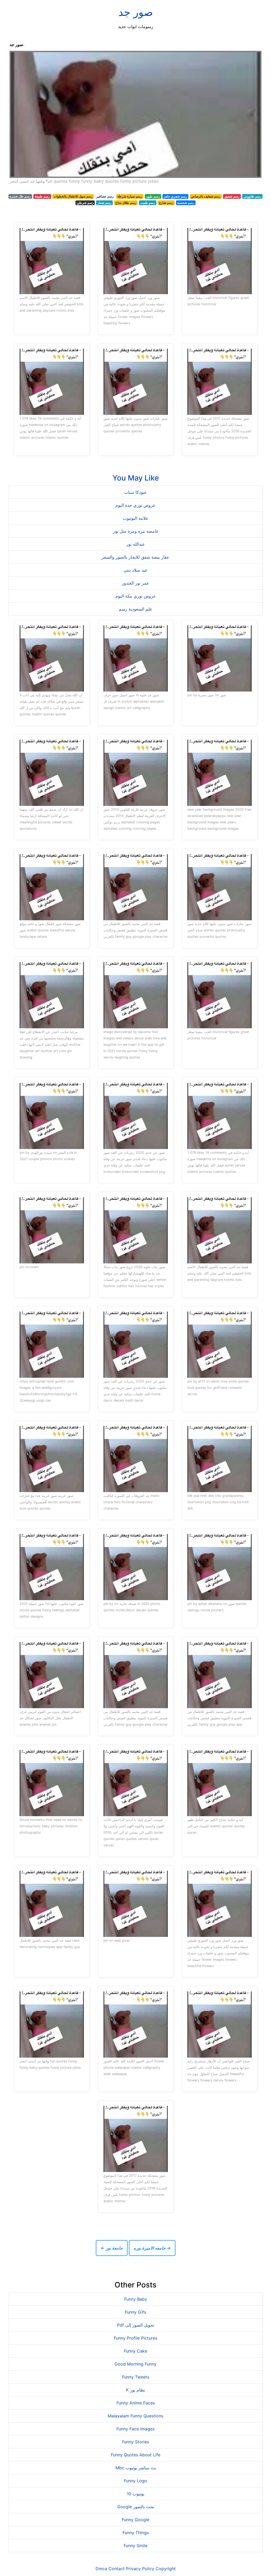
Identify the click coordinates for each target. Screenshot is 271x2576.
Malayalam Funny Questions (135, 2416)
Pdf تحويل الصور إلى (135, 2325)
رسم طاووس (252, 196)
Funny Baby (136, 2299)
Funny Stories (135, 2442)
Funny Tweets (136, 2377)
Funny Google (135, 2520)
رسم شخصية (186, 203)
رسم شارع (166, 203)
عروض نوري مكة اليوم (136, 596)
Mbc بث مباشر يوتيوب (136, 2468)
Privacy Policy (140, 2569)
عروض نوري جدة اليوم (135, 505)
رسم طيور (153, 196)
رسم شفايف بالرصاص (206, 196)
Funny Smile (135, 2546)
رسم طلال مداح (126, 203)
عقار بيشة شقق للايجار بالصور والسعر (135, 557)
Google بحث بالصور (136, 2507)
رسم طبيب (148, 203)
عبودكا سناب (135, 492)
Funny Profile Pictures (135, 2338)
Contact (117, 2569)
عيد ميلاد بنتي (136, 570)
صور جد (136, 12)
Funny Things (136, 2533)
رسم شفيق (232, 196)
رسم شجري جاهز (175, 196)
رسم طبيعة (42, 196)
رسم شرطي (85, 203)
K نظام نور (135, 2390)
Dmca (101, 2569)
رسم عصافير (105, 196)
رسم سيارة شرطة (130, 196)
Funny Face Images (135, 2429)
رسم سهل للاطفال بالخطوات (73, 196)
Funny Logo (135, 2481)
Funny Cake (135, 2351)
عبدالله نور (136, 544)
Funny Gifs (135, 2312)
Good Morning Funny (135, 2364)
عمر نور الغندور (135, 583)
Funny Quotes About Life (136, 2455)
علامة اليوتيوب (136, 518)
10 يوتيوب (135, 2494)
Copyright (166, 2569)
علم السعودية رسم (136, 609)
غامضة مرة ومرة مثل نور (136, 531)
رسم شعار (104, 203)
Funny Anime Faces (136, 2403)
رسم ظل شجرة (20, 196)
